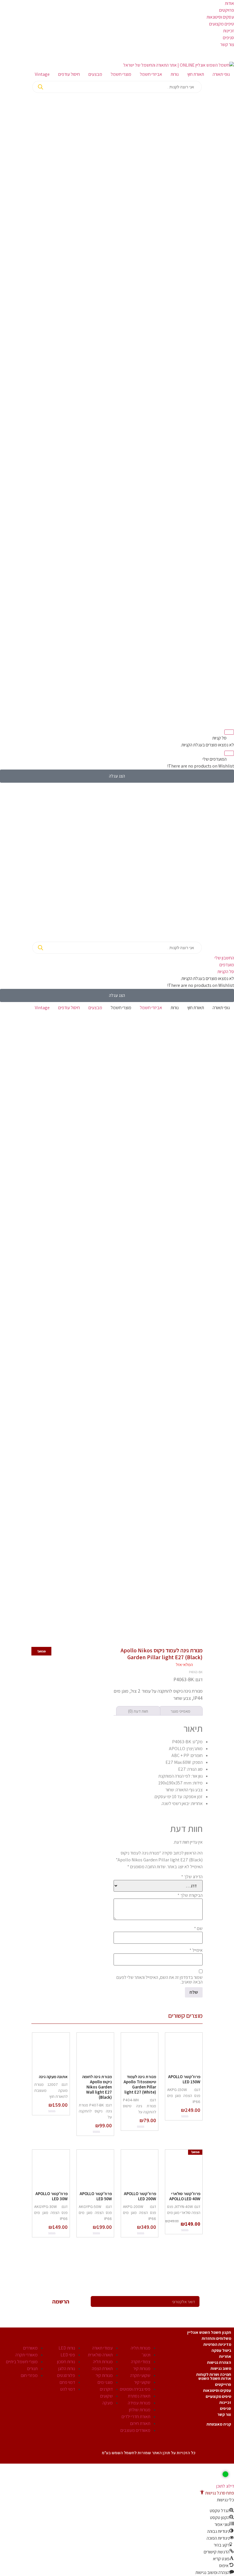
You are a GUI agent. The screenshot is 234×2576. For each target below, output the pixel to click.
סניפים (228, 38)
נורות (175, 74)
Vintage (42, 74)
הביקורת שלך (190, 1895)
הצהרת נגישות (219, 2362)
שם (198, 1929)
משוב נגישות (221, 2368)
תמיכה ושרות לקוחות (214, 2374)
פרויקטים (227, 10)
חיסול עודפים (69, 74)
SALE (31, 2388)
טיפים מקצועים (222, 24)
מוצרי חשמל (121, 74)
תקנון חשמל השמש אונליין (209, 2332)
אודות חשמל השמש (215, 2378)
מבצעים (95, 74)
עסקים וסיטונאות (220, 17)
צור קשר (227, 44)
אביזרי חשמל (151, 74)
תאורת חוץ (196, 74)
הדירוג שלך (192, 1877)
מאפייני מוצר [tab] (180, 1711)
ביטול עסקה (221, 2350)
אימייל (196, 1950)
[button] (217, 2493)
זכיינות (229, 31)
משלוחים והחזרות (216, 2338)
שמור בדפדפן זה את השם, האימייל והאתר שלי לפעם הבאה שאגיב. (160, 1980)
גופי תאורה (221, 74)
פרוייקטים (223, 2384)
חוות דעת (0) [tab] (138, 1711)
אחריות (225, 2356)
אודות (229, 3)
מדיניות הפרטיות (217, 2344)
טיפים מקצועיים (218, 2396)
